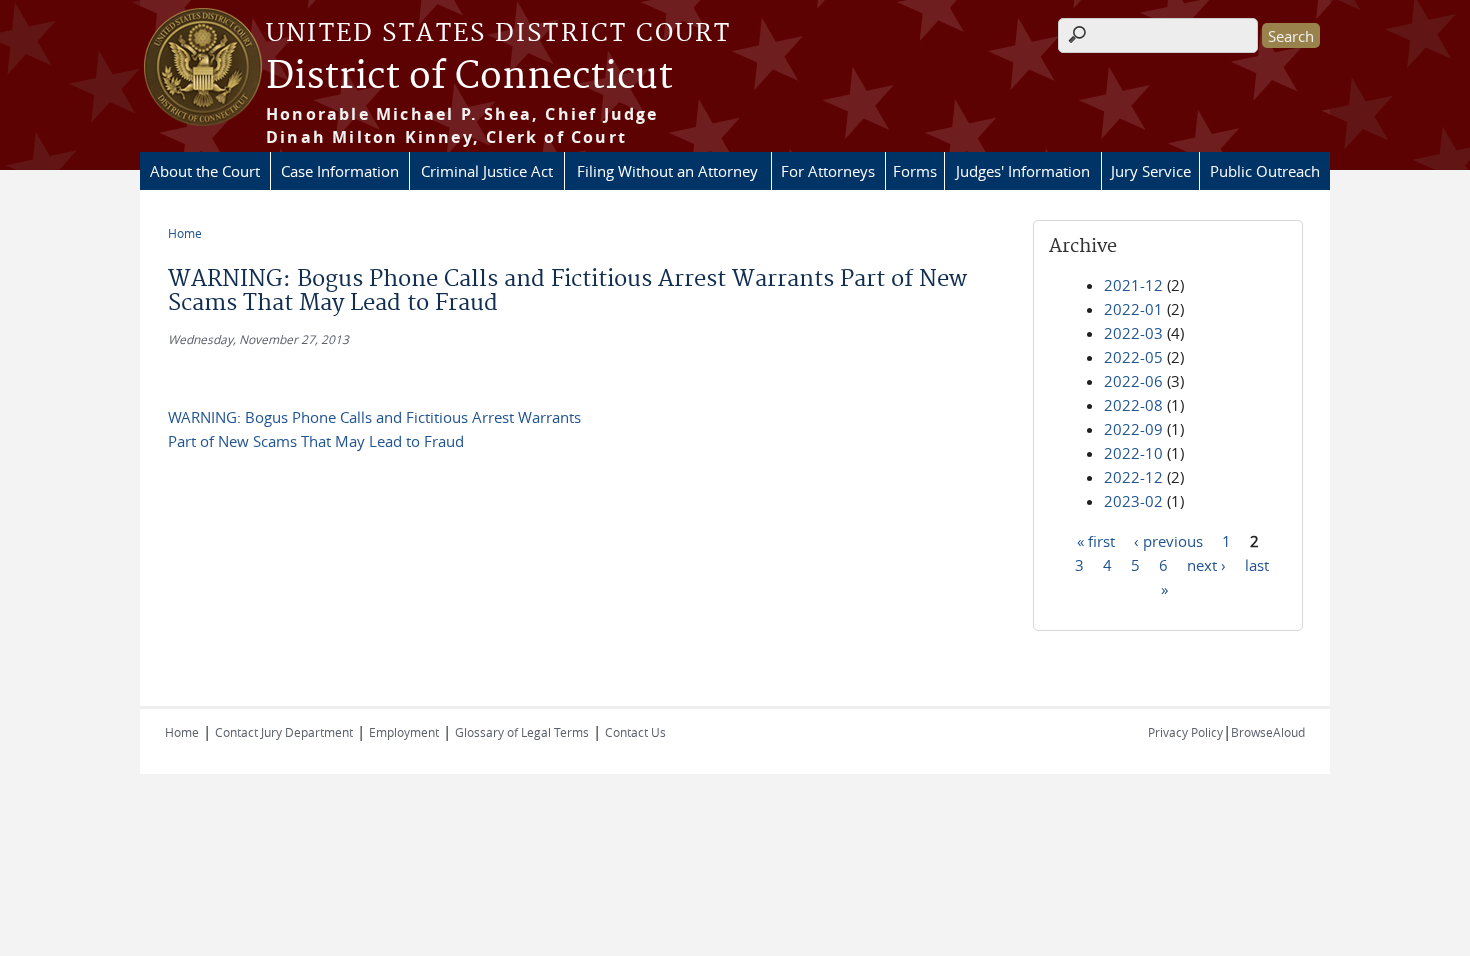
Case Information (340, 171)
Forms (915, 171)
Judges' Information (1023, 171)
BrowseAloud (1268, 732)
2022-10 (1133, 453)
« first (1096, 540)
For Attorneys (828, 171)
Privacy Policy (1185, 732)
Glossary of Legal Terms (522, 732)
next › (1206, 564)
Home (185, 233)
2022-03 (1133, 333)
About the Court (205, 171)
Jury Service (1151, 171)
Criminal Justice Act (487, 171)
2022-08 (1133, 405)
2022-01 (1133, 309)
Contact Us (635, 732)
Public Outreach (1265, 171)
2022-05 (1133, 357)
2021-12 (1133, 285)
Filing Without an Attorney (667, 171)
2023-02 (1133, 501)
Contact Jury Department (284, 732)
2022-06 (1133, 381)
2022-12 (1133, 477)
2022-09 (1133, 429)
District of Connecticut (469, 77)
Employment (404, 732)
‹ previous (1168, 540)
